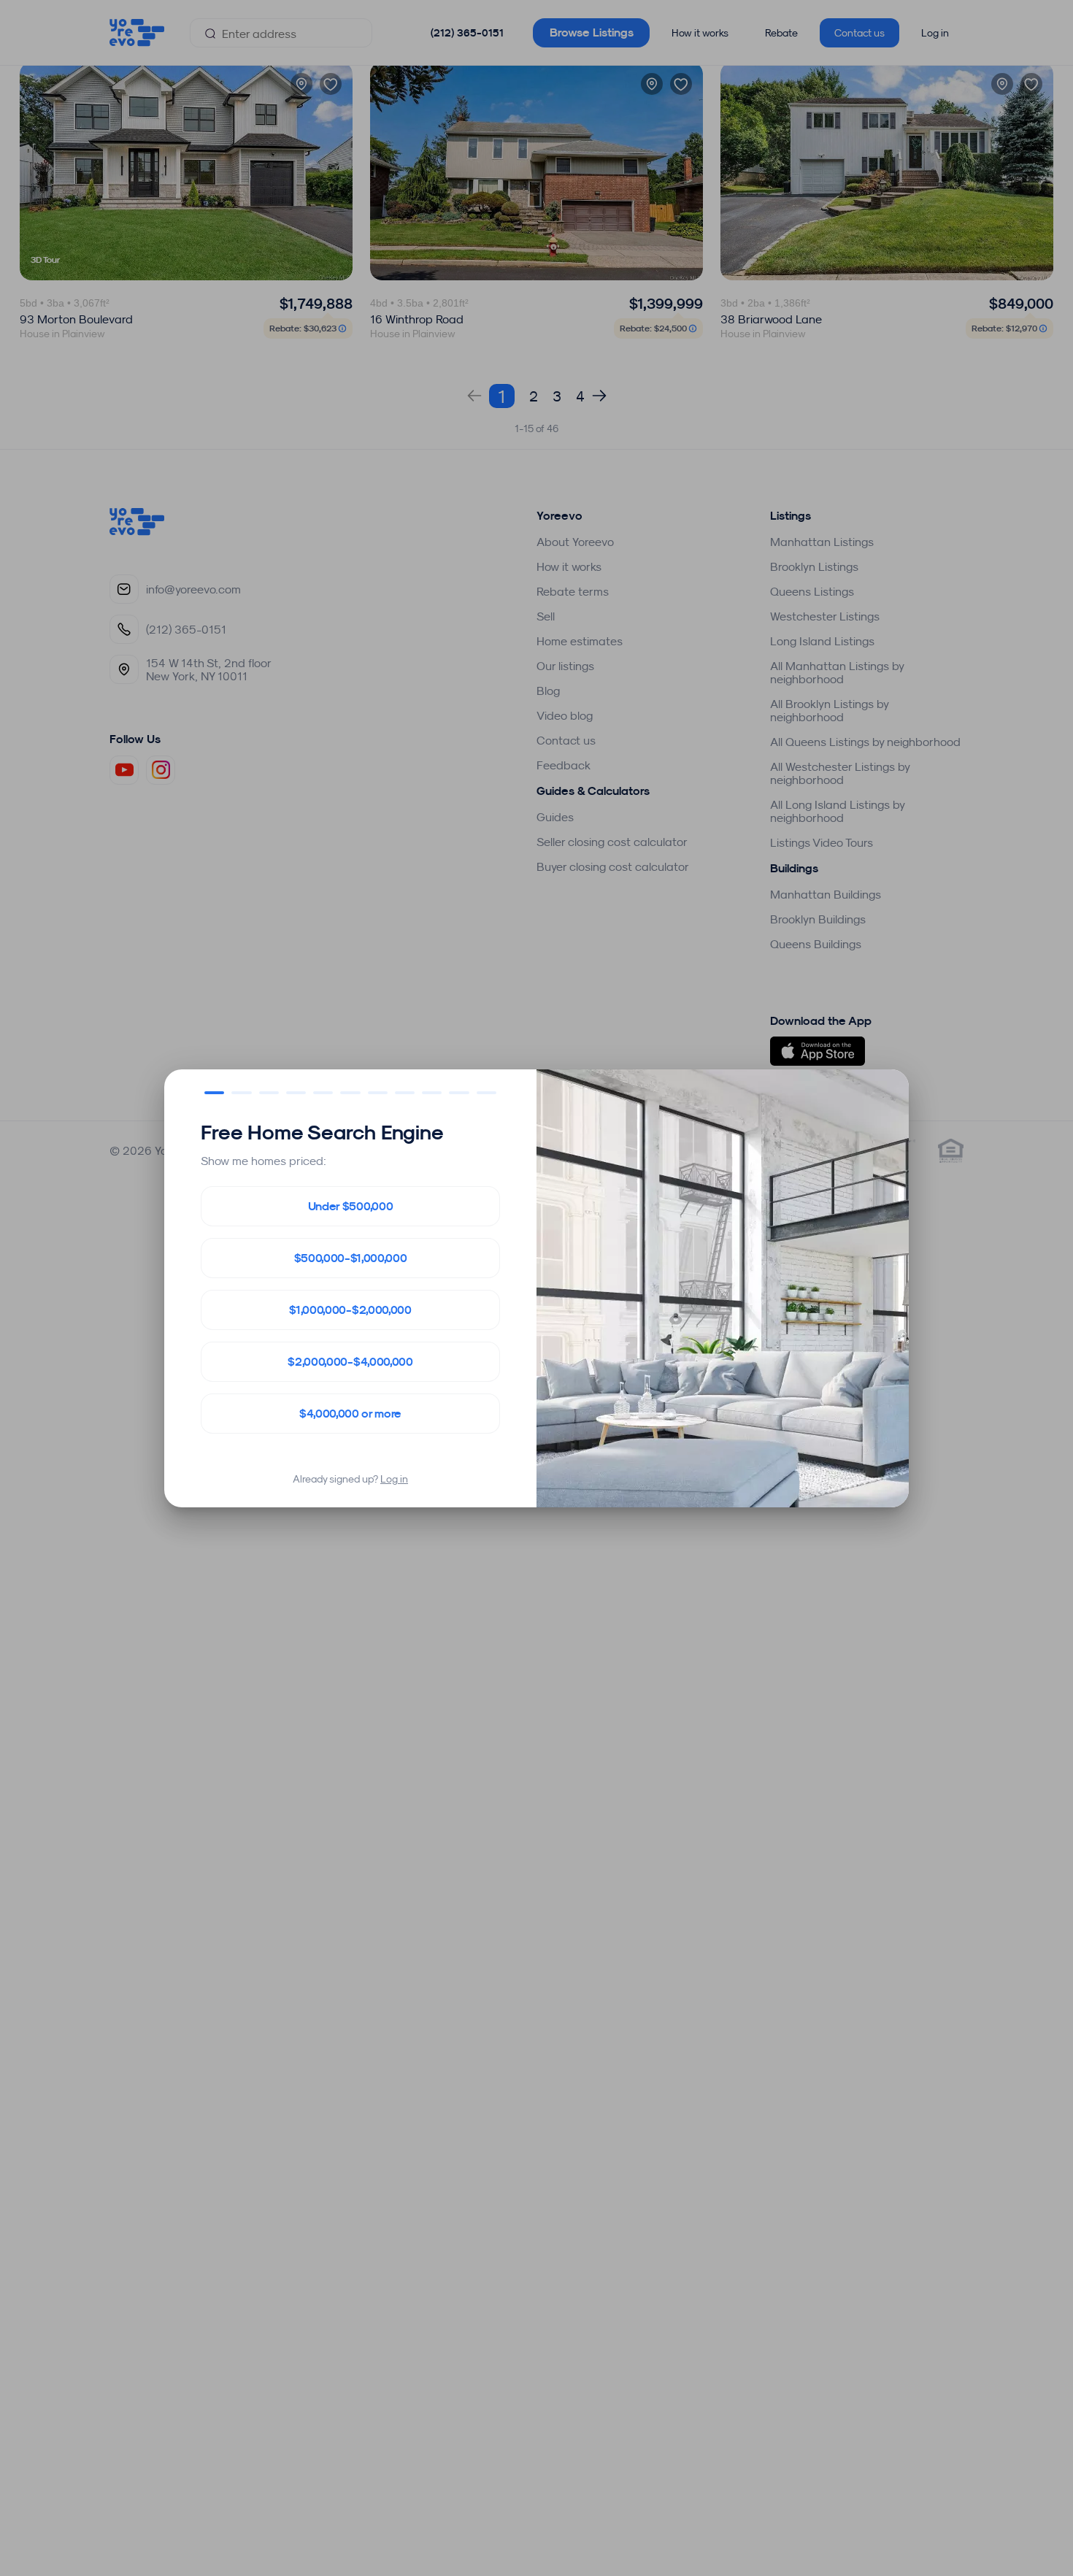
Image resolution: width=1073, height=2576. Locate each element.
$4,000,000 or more (350, 1414)
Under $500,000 (351, 1206)
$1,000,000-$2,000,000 (350, 1310)
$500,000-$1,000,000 (351, 1258)
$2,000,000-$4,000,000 (350, 1362)
